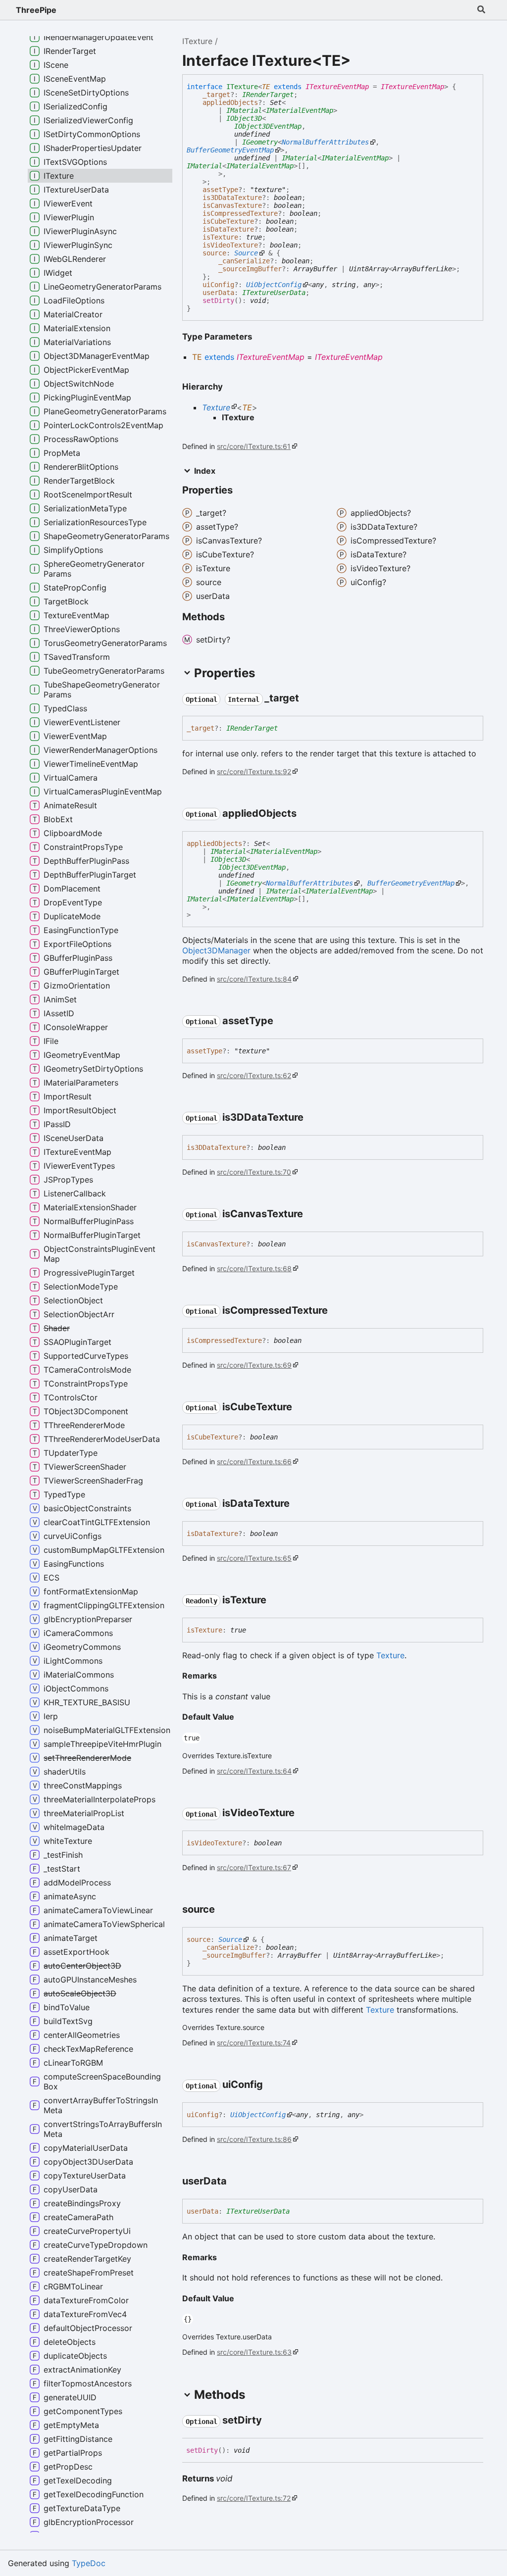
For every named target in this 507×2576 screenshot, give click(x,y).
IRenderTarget (268, 95)
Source (246, 253)
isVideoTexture (230, 245)
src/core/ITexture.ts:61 (254, 446)
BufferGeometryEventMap (230, 150)
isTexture (220, 237)
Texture (216, 407)
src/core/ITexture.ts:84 (254, 979)
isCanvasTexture (232, 205)
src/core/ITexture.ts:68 (254, 1268)
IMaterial (244, 110)
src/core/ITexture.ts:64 (254, 1771)
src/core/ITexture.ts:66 (254, 1461)
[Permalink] (308, 699)
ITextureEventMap (337, 87)
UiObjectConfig (274, 285)
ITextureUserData (274, 293)
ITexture (197, 41)
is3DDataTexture (232, 198)
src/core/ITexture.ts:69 (254, 1365)
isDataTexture (228, 229)
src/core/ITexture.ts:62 (254, 1075)
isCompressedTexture (240, 213)
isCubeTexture (228, 221)
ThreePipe (36, 10)
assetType (220, 190)
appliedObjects (230, 102)
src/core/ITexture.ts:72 (254, 2498)
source (214, 253)
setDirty (218, 300)
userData (218, 293)
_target (216, 95)
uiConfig (218, 285)
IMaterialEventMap (300, 110)
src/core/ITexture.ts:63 (254, 2352)
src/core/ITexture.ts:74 (254, 2043)
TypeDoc (89, 2563)
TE (266, 87)
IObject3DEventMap (268, 126)
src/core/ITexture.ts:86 (254, 2139)
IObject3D (244, 118)
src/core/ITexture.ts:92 (254, 771)
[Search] (481, 10)
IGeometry (260, 142)
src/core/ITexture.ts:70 (254, 1172)
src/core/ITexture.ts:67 (254, 1867)
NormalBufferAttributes (325, 142)
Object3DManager (216, 950)
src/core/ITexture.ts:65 (254, 1558)
